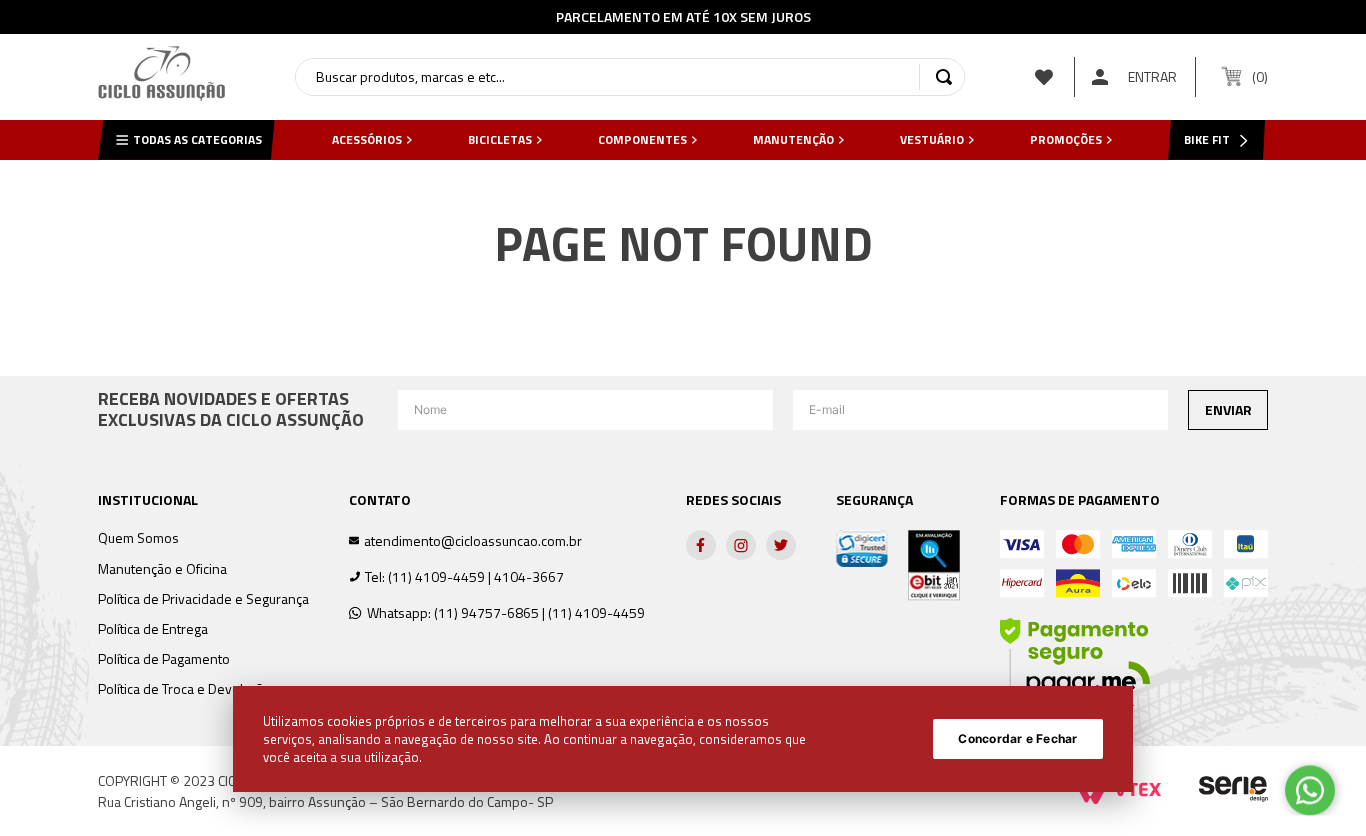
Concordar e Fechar (1017, 738)
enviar (1228, 409)
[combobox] (630, 77)
